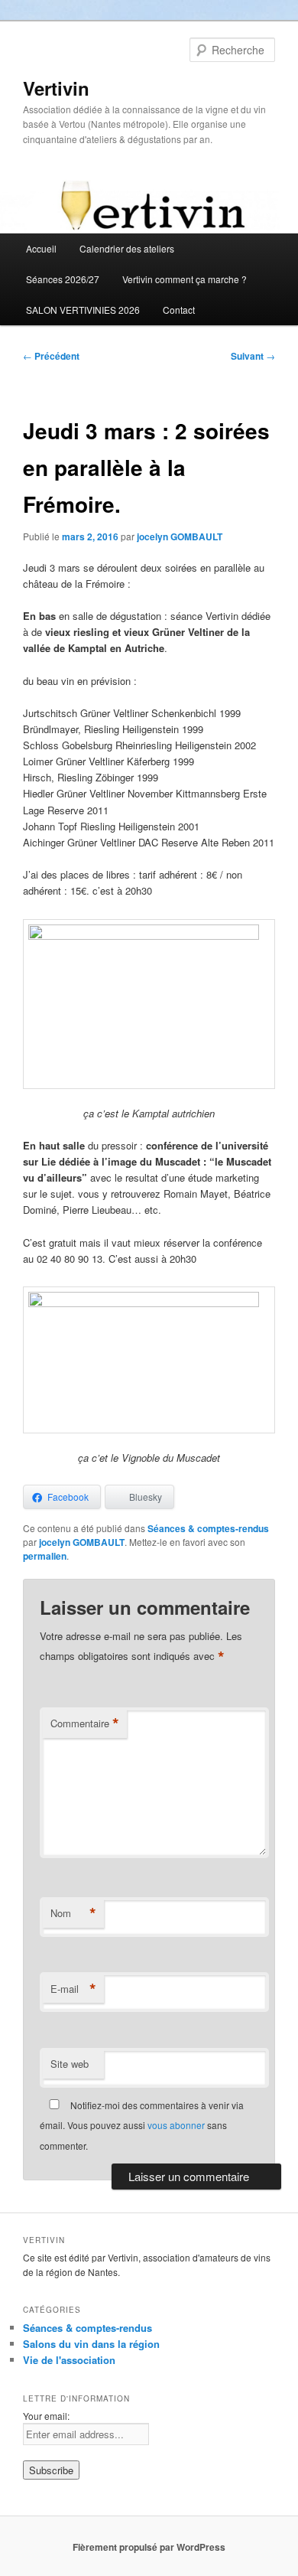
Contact (179, 310)
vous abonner (176, 2125)
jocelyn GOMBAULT (180, 536)
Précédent (51, 356)
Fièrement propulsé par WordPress (149, 2547)
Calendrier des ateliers (127, 248)
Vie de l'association (69, 2360)
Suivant (253, 356)
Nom (73, 1913)
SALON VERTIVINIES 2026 (83, 310)
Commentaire (85, 1723)
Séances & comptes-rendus (208, 1528)
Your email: (46, 2416)
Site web (70, 2064)
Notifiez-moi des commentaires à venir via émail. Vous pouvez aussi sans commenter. (142, 2125)
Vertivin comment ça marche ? (185, 279)
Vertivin (56, 88)
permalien (45, 1556)
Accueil (41, 248)
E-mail (73, 1989)
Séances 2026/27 (63, 279)
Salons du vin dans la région (91, 2344)
